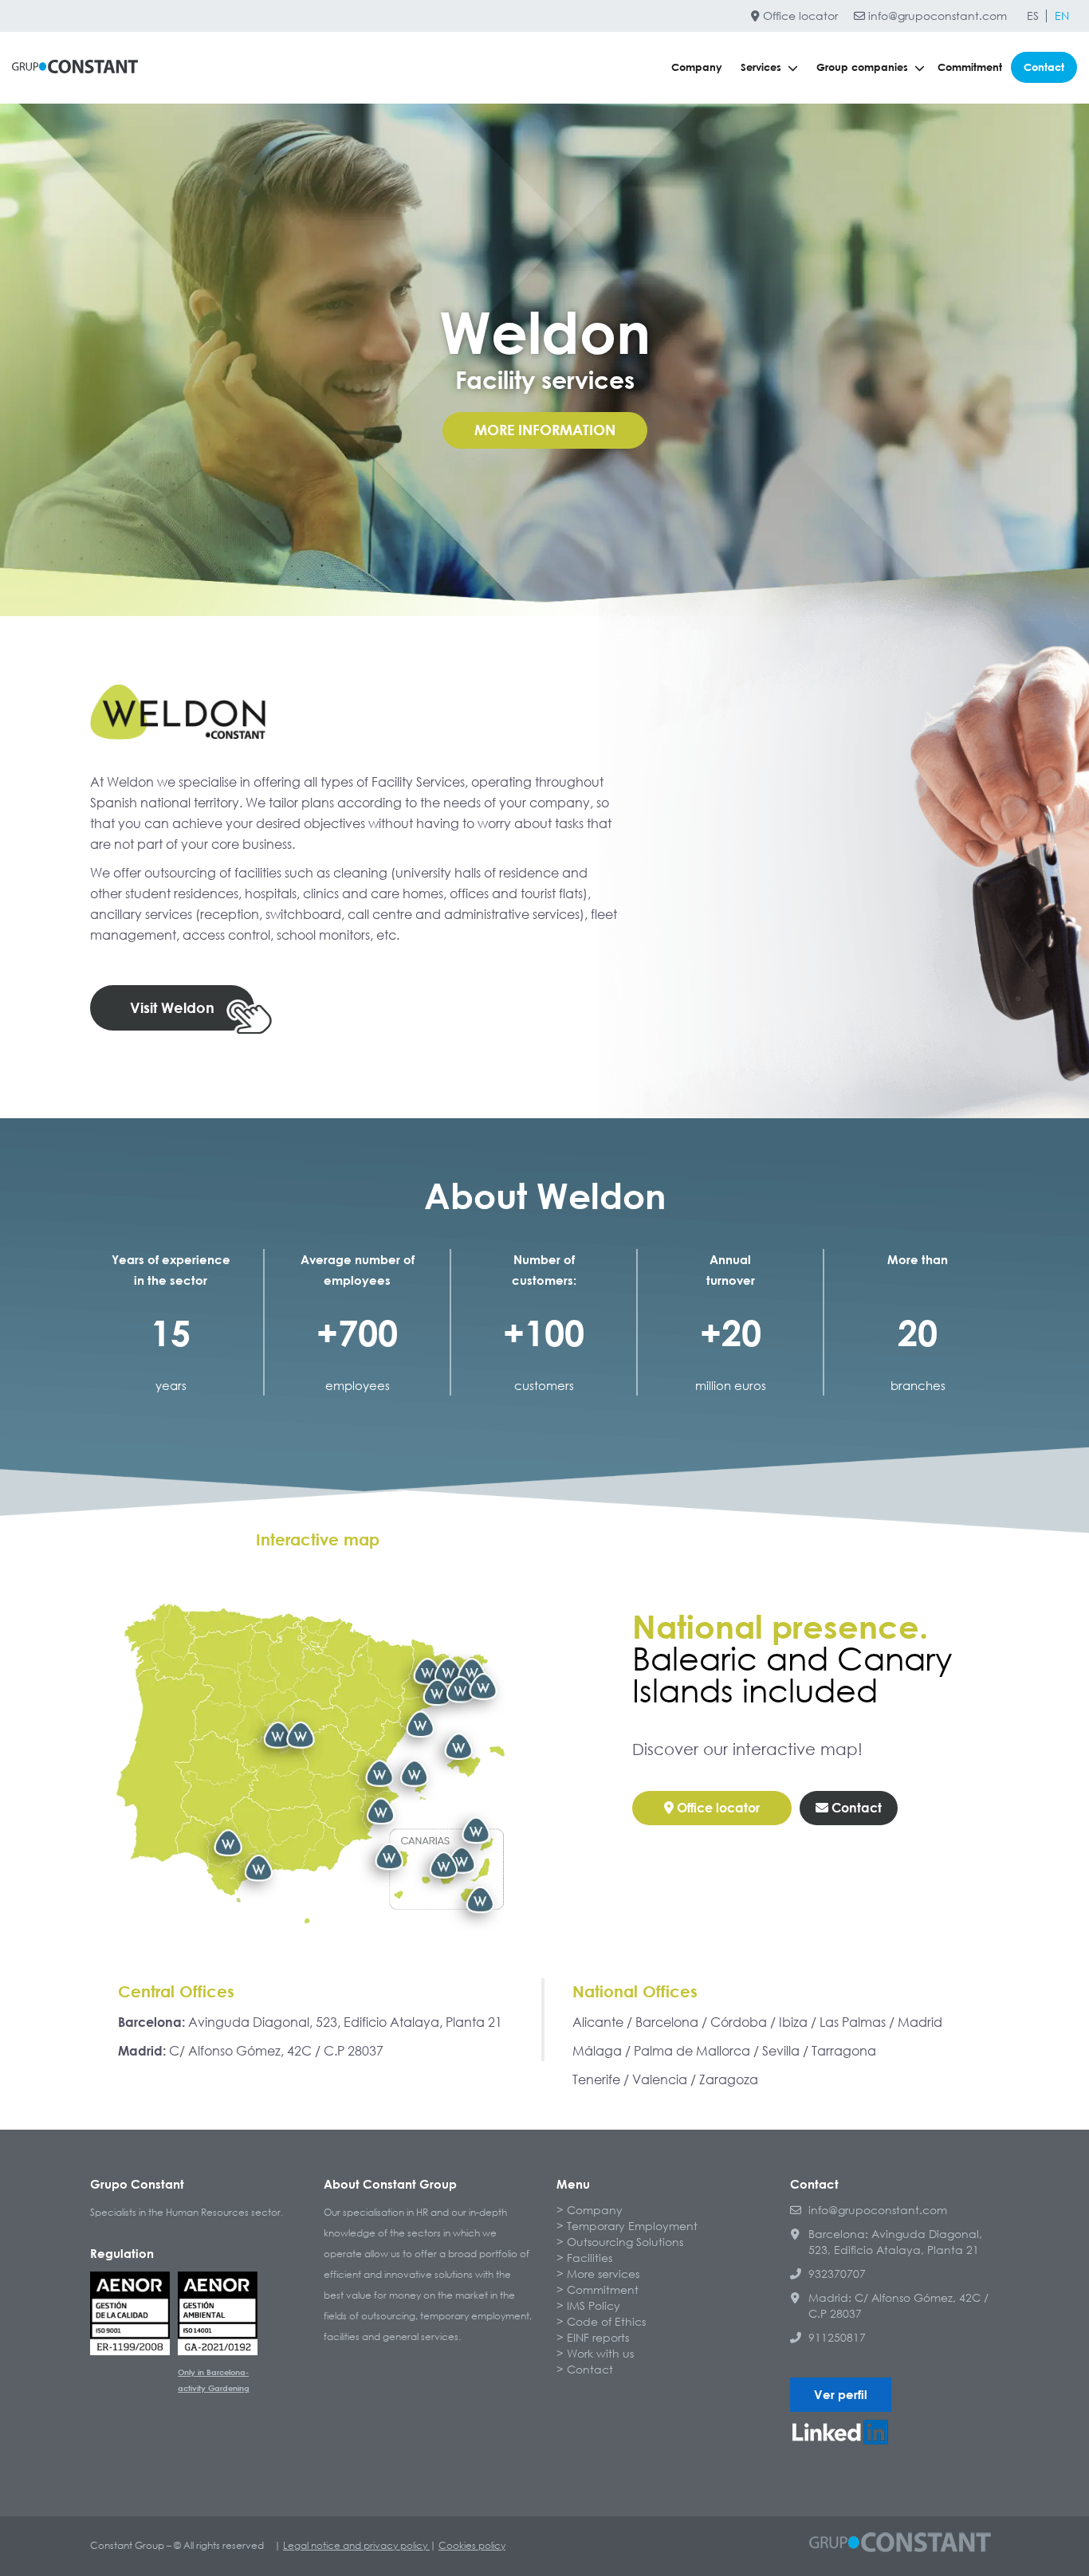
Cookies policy (472, 2545)
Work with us (600, 2353)
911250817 (837, 2337)
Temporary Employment (632, 2226)
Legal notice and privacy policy (356, 2545)
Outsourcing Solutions (625, 2242)
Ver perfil (841, 2394)
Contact (1044, 67)
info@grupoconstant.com (936, 16)
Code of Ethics (606, 2321)
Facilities (590, 2258)
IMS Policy (594, 2305)
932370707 (837, 2274)
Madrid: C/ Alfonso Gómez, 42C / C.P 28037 (898, 2305)
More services (603, 2274)
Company (697, 67)
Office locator (799, 16)
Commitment (970, 67)
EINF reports (598, 2337)
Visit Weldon (172, 1007)
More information (545, 430)
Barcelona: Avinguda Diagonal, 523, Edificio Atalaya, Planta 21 (895, 2242)
